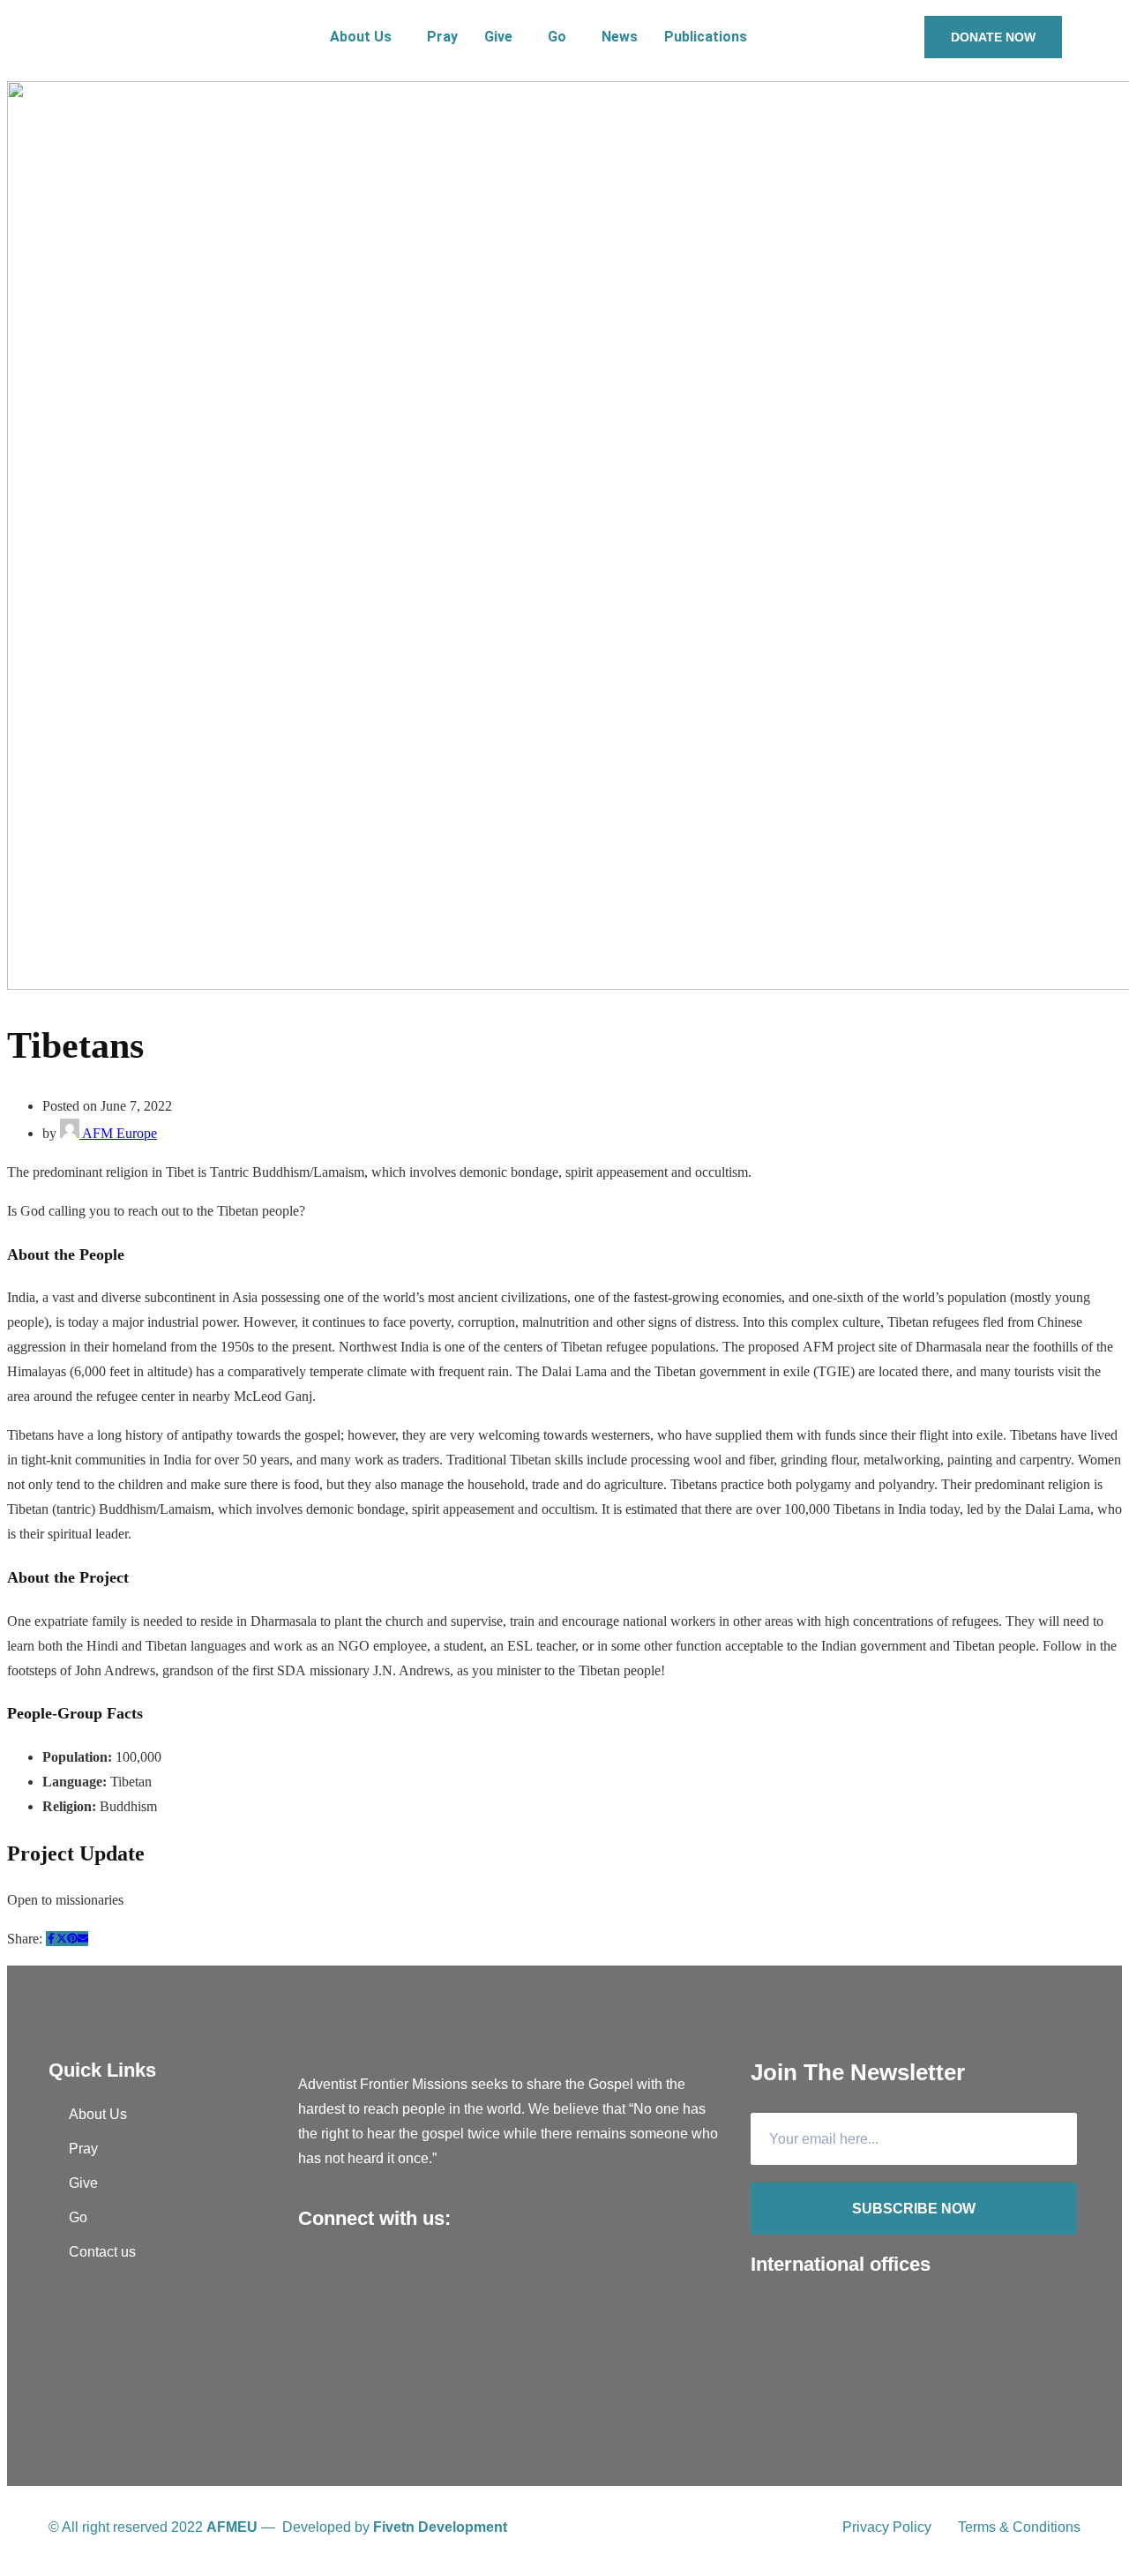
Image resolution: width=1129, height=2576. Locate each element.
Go (557, 37)
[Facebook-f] (316, 2274)
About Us (361, 37)
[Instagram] (386, 2274)
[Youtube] (351, 2274)
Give (498, 37)
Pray (442, 37)
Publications (706, 37)
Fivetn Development (440, 2527)
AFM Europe (118, 1133)
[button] (365, 37)
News (620, 37)
